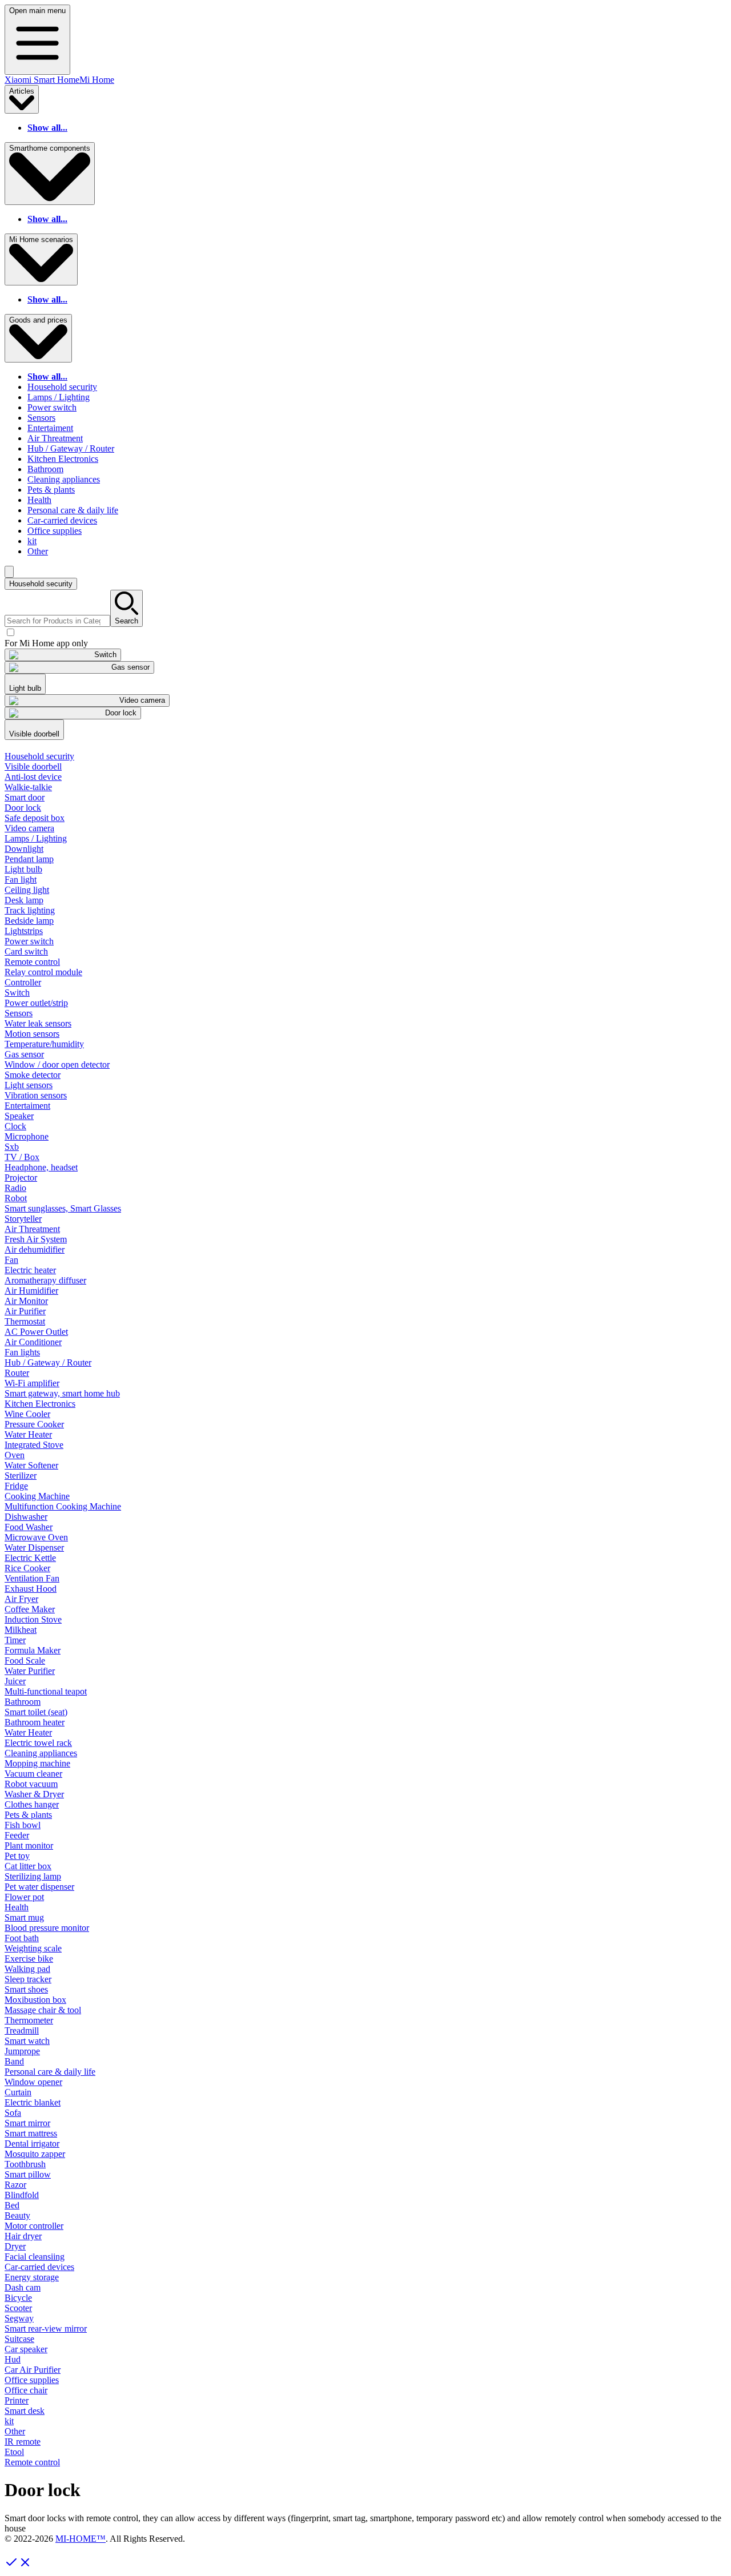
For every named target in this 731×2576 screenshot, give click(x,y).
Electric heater (30, 1270)
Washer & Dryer (34, 1794)
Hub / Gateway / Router (71, 448)
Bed (12, 2205)
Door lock (23, 808)
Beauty (17, 2215)
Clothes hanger (32, 1804)
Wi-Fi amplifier (32, 1383)
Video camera (29, 828)
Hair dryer (23, 2236)
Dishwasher (26, 1517)
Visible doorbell (33, 766)
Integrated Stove (34, 1445)
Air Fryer (21, 1599)
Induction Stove (33, 1619)
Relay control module (43, 972)
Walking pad (27, 1969)
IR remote (23, 2442)
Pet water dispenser (39, 1887)
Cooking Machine (37, 1496)
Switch (17, 993)
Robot (16, 1198)
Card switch (26, 951)
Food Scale (25, 1661)
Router (17, 1373)
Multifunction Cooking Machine (63, 1506)
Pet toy (17, 1856)
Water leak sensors (38, 1023)
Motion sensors (32, 1034)
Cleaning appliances (64, 479)
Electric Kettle (30, 1558)
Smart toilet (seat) (36, 1712)
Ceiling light (27, 890)
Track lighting (30, 910)
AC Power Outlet (36, 1332)
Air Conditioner (33, 1342)
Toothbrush (25, 2164)
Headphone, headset (41, 1167)
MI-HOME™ (81, 2539)
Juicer (15, 1681)
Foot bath (22, 1938)
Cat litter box (28, 1866)
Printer (17, 2400)
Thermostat (25, 1321)
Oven (15, 1455)
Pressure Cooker (34, 1424)
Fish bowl (23, 1825)
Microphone (27, 1136)
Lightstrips (24, 931)
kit (32, 541)
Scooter (18, 2308)
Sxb (12, 1147)
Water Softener (31, 1465)
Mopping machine (37, 1763)
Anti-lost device (33, 777)
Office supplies (55, 531)
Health (39, 500)
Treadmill (22, 2030)
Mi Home (97, 80)
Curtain (18, 2092)
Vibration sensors (36, 1095)
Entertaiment (50, 428)
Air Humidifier (31, 1291)
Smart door (25, 797)
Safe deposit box (35, 818)
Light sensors (29, 1085)
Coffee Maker (30, 1609)
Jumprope (22, 2051)
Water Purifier (30, 1671)
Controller (23, 982)
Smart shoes (26, 1989)
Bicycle (18, 2298)
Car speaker (26, 2349)
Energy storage (32, 2277)
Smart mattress (31, 2133)
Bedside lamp (29, 921)
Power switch (52, 407)
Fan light (21, 880)
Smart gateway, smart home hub (62, 1393)
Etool (14, 2452)
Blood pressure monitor (47, 1928)
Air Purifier (25, 1311)
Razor (15, 2185)
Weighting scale (33, 1948)
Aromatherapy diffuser (45, 1280)
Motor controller (34, 2226)
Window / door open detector (57, 1064)
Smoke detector (33, 1075)
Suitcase (19, 2339)
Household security (62, 387)
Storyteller (23, 1219)
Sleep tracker (28, 1979)
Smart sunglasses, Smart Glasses (63, 1208)
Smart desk (25, 2411)
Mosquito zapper (35, 2154)
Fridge (16, 1486)
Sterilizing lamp (33, 1876)
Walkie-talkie (28, 787)
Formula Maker (33, 1650)
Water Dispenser (34, 1547)
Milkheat (21, 1630)
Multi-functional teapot (46, 1691)
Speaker (19, 1116)
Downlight (24, 849)
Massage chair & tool (43, 2010)
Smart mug (24, 1917)
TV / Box (22, 1157)
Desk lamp (24, 900)
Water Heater (28, 1434)
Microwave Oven (36, 1537)
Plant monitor (29, 1846)
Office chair (26, 2390)
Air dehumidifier (35, 1249)
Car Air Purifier (33, 2370)
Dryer (15, 2246)
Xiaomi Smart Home (42, 80)
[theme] (9, 572)
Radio (15, 1188)
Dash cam (23, 2287)
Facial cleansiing (35, 2257)
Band (14, 2061)
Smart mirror (27, 2123)
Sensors (41, 418)
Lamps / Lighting (59, 397)
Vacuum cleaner (33, 1774)
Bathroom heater (35, 1722)
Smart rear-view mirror (46, 2329)
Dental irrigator (32, 2144)
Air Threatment (55, 438)
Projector (21, 1178)
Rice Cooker (27, 1568)
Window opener (33, 2082)
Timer (15, 1640)
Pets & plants (51, 490)
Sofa (13, 2113)
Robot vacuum (31, 1784)
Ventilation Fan (32, 1578)
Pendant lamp (29, 859)
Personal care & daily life (73, 510)
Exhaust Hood (31, 1589)
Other (38, 551)
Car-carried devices (62, 520)
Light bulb (23, 869)
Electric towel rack (38, 1743)
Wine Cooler (27, 1414)
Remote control (32, 962)
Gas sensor (24, 1054)
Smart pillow (28, 2174)
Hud (13, 2359)
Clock (15, 1126)
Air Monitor (26, 1301)
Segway (19, 2318)
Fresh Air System (36, 1239)
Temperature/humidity (44, 1044)
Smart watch (27, 2041)
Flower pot (24, 1897)
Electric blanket (33, 2102)
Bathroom (45, 469)
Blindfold (22, 2195)
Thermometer (29, 2020)
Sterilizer (21, 1476)
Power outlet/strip (36, 1003)
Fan (11, 1260)
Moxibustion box (35, 2000)
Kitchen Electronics (63, 459)
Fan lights (22, 1352)
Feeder (17, 1835)
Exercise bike (29, 1959)
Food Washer (29, 1527)
